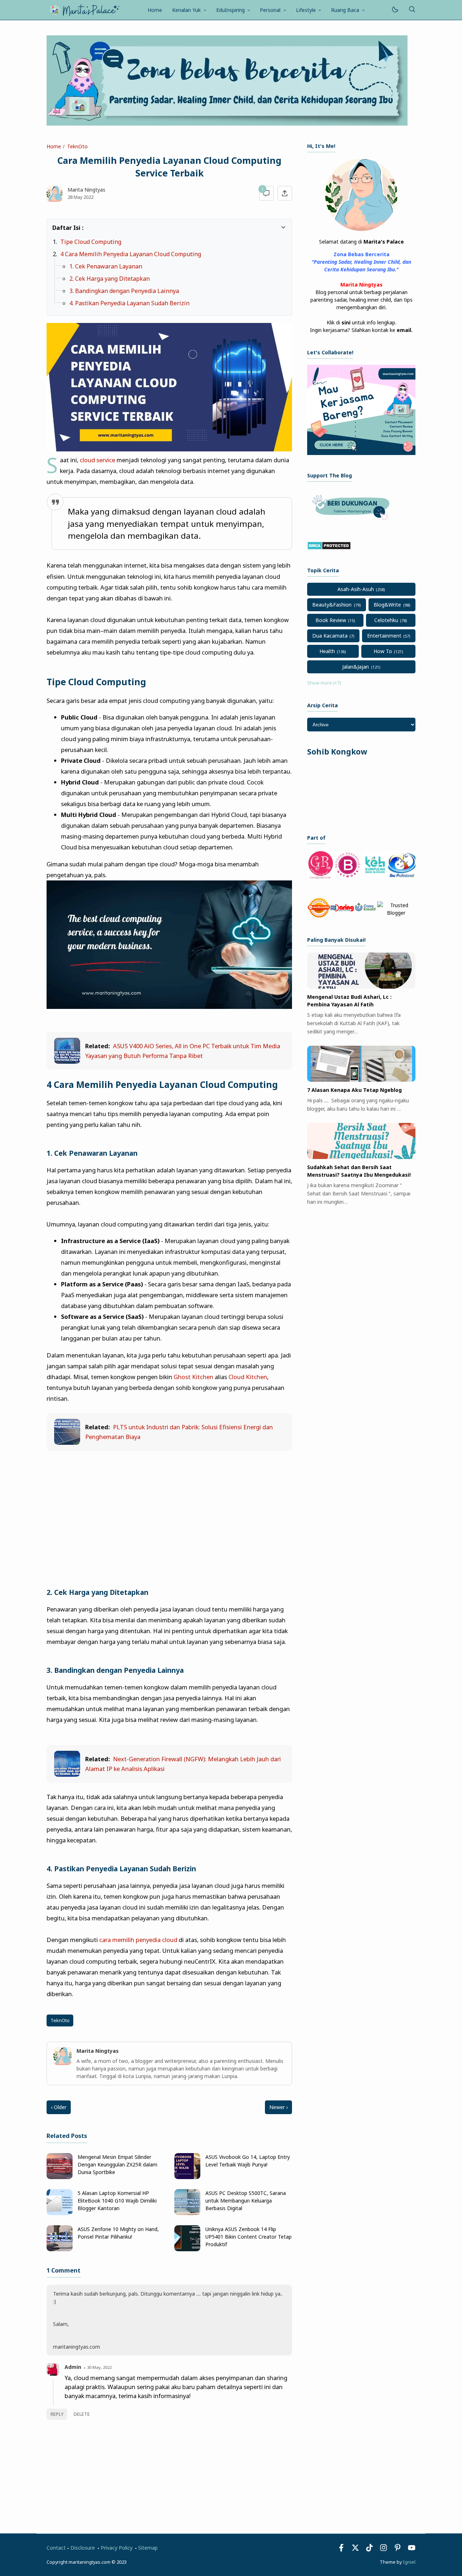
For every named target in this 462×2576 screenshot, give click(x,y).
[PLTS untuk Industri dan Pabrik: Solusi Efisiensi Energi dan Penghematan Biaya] (67, 1442)
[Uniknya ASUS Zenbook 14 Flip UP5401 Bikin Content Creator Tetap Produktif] (187, 2249)
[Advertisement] (169, 1510)
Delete (82, 2414)
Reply (57, 2414)
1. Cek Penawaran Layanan (106, 266)
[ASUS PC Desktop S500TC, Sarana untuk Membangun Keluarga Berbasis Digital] (187, 2213)
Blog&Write (387, 605)
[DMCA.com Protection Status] (329, 548)
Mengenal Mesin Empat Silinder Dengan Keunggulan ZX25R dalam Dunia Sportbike (117, 2164)
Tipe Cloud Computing (91, 242)
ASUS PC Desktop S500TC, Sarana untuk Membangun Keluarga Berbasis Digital (246, 2201)
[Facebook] (341, 2549)
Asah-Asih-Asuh (356, 589)
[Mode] (395, 10)
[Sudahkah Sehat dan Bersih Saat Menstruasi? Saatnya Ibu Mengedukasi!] (361, 1157)
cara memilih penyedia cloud (138, 1940)
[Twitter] (355, 2549)
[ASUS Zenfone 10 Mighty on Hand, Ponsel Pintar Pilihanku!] (60, 2249)
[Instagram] (383, 2549)
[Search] (412, 10)
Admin (73, 2367)
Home (155, 10)
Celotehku (386, 620)
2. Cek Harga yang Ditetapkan (110, 279)
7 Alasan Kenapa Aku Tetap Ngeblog (354, 1090)
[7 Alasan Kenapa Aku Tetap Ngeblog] (361, 1080)
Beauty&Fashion (332, 605)
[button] (56, 227)
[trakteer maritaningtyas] (352, 522)
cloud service (97, 460)
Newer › (278, 2107)
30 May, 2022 (99, 2367)
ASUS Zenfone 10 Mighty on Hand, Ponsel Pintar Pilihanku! (118, 2233)
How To (383, 651)
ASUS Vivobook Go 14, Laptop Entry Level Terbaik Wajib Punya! (248, 2161)
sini (346, 322)
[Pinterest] (398, 2549)
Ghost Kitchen (193, 1377)
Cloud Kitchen (248, 1377)
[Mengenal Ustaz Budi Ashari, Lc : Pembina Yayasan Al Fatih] (361, 987)
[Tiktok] (370, 2549)
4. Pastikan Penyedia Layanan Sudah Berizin (129, 303)
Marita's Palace (384, 242)
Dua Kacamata (330, 636)
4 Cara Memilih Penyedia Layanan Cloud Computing (131, 254)
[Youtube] (412, 2549)
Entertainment (384, 636)
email (404, 330)
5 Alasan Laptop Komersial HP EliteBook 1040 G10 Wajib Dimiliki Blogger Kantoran (117, 2201)
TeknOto (60, 2020)
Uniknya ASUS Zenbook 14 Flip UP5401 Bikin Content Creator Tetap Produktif (249, 2237)
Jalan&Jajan (356, 667)
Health (327, 651)
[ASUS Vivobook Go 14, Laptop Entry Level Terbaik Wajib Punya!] (187, 2177)
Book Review (331, 620)
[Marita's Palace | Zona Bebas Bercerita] (84, 9)
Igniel (409, 2562)
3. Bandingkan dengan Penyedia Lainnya (124, 291)
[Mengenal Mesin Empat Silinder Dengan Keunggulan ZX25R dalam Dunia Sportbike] (60, 2177)
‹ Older (59, 2107)
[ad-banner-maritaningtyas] (361, 453)
